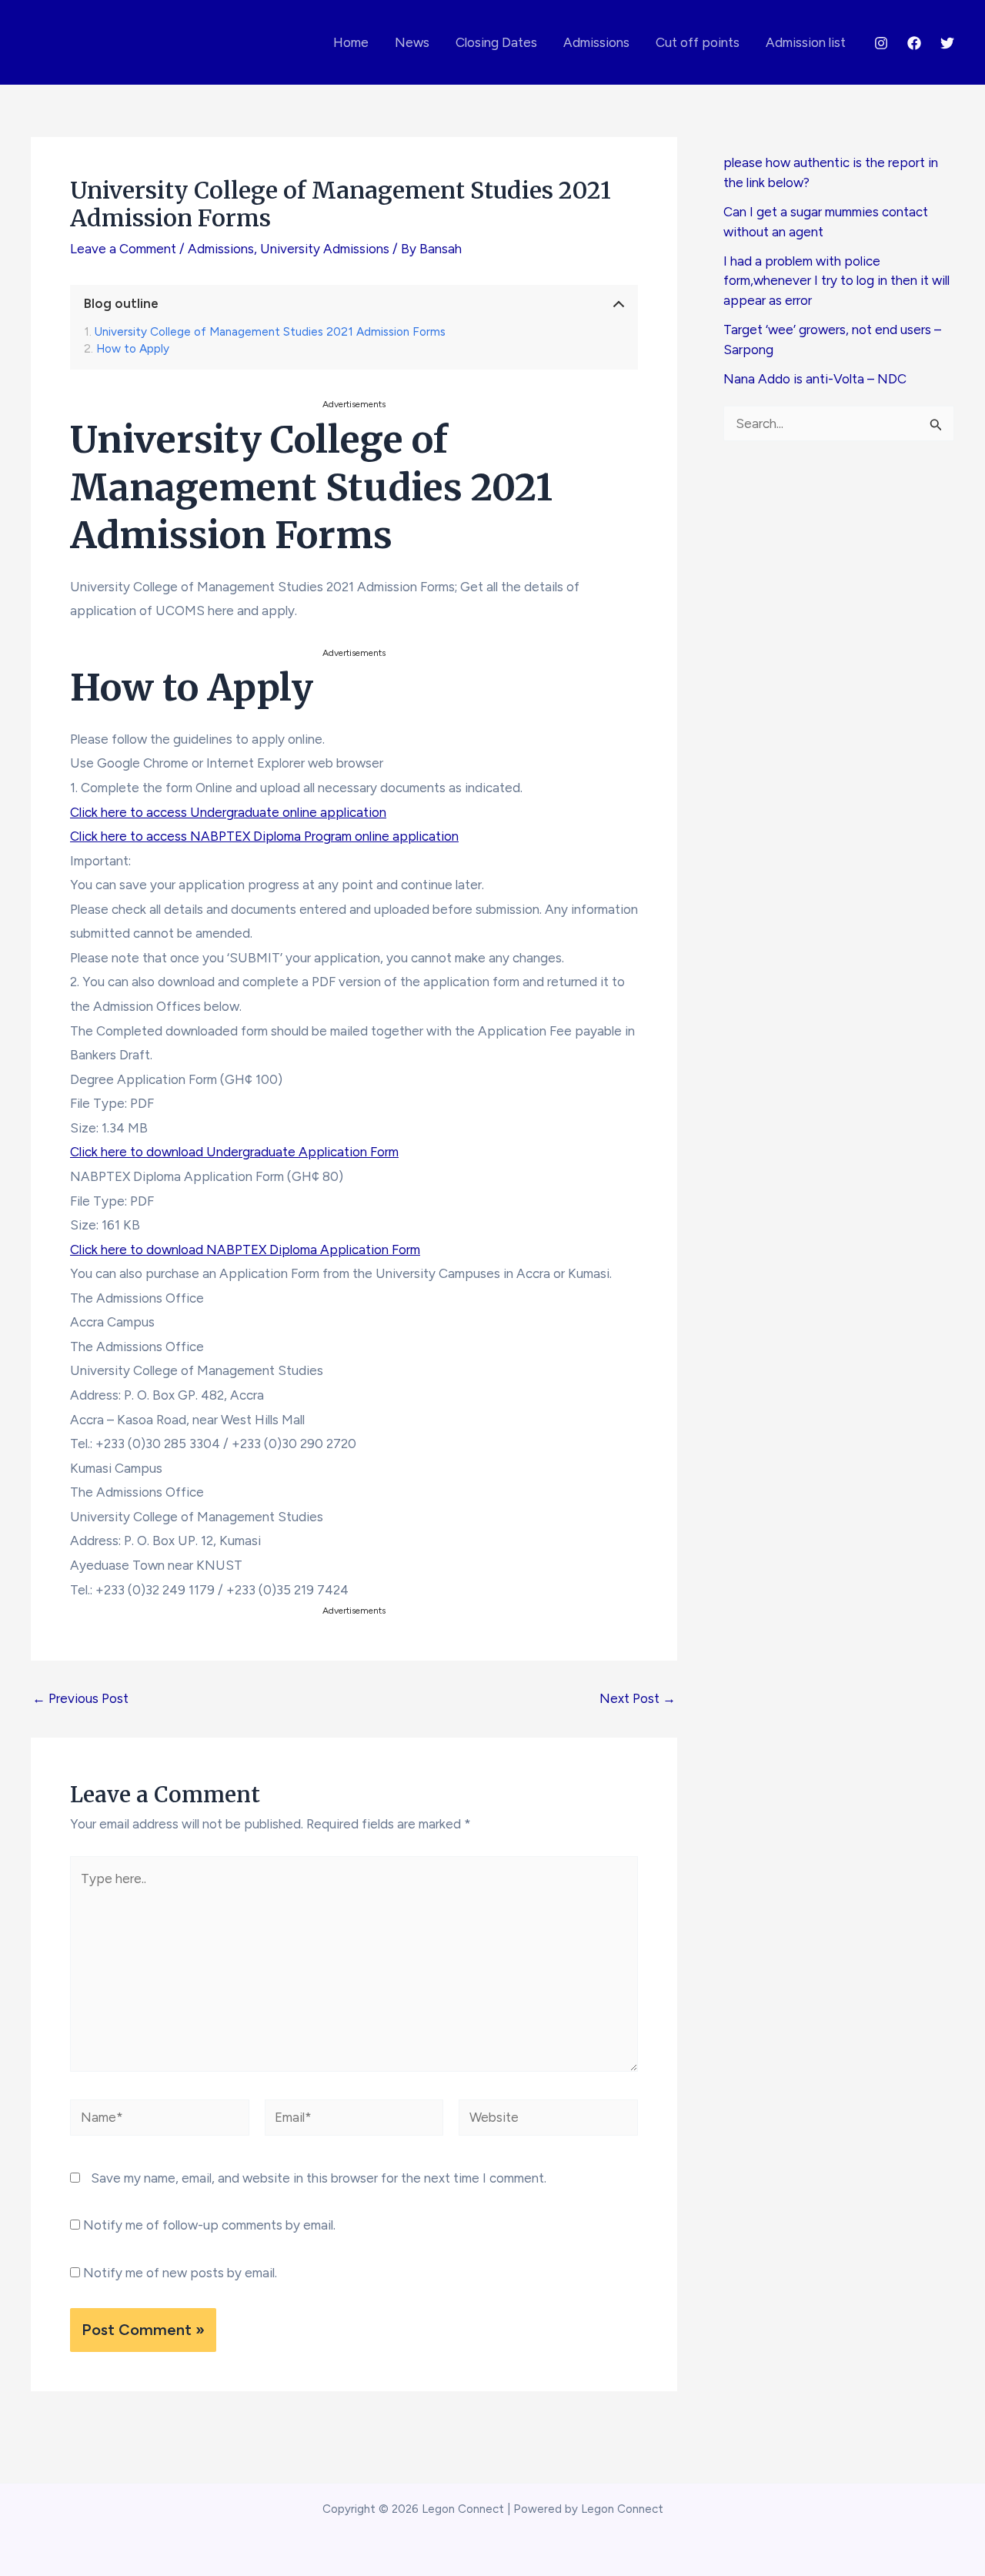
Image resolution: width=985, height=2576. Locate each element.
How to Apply (133, 349)
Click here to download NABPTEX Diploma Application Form (245, 1250)
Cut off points (698, 42)
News (412, 42)
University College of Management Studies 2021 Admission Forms (270, 332)
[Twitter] (947, 43)
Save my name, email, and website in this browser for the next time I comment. (319, 2178)
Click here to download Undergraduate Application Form (234, 1152)
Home (351, 42)
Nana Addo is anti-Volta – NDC (815, 379)
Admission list (806, 42)
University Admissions (325, 249)
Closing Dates (496, 42)
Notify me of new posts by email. (180, 2273)
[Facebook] (914, 43)
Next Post (638, 1699)
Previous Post (80, 1699)
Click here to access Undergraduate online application (228, 812)
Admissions (596, 42)
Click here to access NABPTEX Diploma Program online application (264, 836)
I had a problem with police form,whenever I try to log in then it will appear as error (836, 281)
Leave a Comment (123, 249)
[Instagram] (881, 43)
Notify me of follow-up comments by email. (209, 2225)
